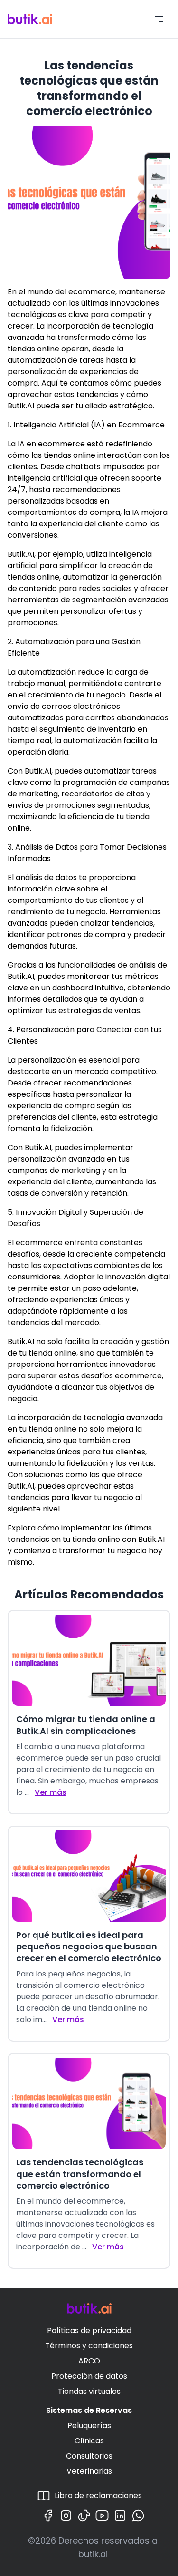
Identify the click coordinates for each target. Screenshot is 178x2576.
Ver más (51, 1792)
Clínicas (89, 2441)
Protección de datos (89, 2376)
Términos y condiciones (89, 2346)
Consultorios (89, 2456)
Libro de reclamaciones (98, 2495)
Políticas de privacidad (89, 2330)
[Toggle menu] (159, 19)
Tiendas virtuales (89, 2391)
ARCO (89, 2361)
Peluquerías (89, 2426)
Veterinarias (89, 2471)
